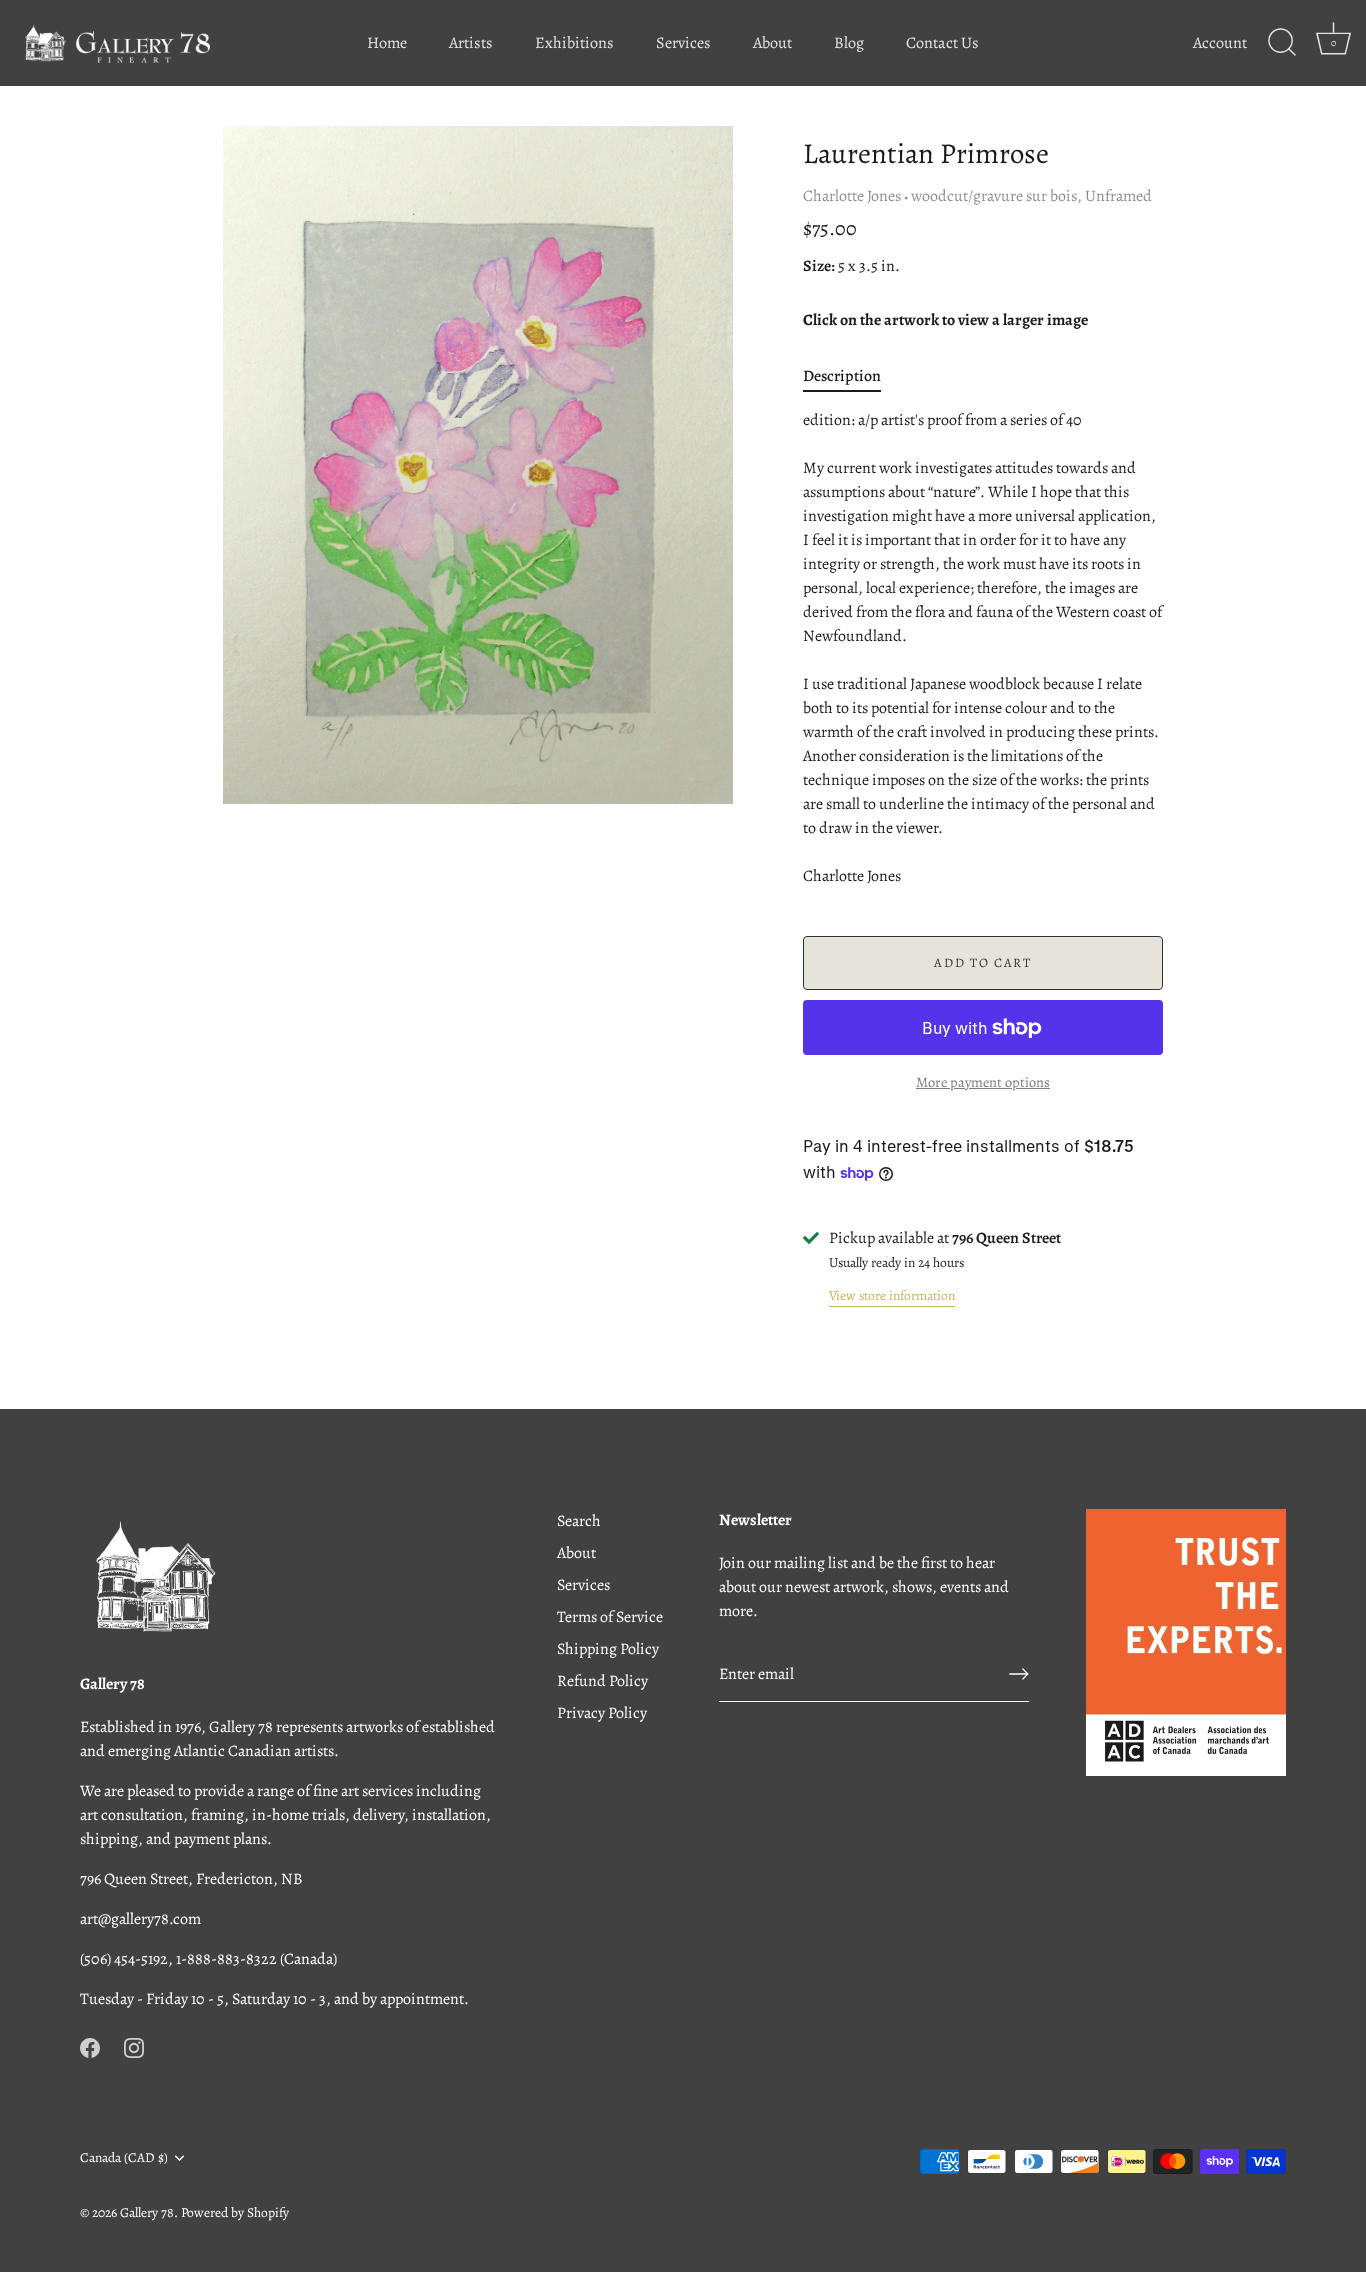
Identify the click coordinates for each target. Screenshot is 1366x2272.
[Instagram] (134, 2047)
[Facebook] (90, 2047)
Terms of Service (610, 1617)
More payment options (983, 1082)
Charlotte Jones (852, 196)
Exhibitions (574, 43)
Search (579, 1521)
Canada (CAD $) (124, 2157)
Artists (471, 43)
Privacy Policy (602, 1713)
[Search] (1282, 43)
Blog (849, 43)
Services (683, 43)
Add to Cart (983, 962)
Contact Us (942, 43)
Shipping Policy (608, 1649)
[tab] (852, 376)
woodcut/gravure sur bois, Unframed (1031, 196)
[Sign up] (1019, 1674)
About (772, 43)
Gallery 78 (147, 2212)
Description (842, 376)
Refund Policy (602, 1681)
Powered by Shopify (235, 2212)
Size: (819, 266)
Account (1220, 43)
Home (387, 43)
